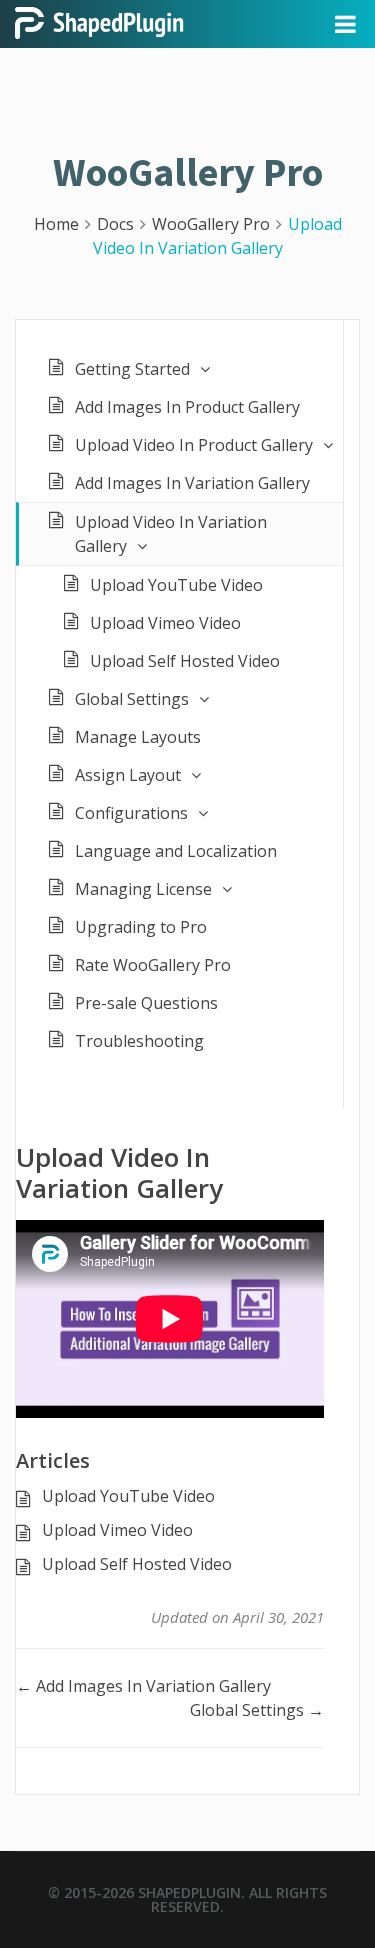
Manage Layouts (138, 737)
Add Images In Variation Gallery (192, 483)
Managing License (143, 889)
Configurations (131, 813)
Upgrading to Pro (141, 927)
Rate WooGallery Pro (153, 965)
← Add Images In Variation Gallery (143, 1686)
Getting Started (132, 369)
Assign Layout (128, 775)
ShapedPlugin (189, 1892)
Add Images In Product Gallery (187, 407)
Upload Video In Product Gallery (194, 445)
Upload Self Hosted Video (185, 661)
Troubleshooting (139, 1041)
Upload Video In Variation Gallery (171, 534)
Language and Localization (176, 851)
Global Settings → (257, 1710)
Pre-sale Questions (146, 1003)
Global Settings (132, 699)
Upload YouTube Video (176, 585)
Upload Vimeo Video (165, 623)
